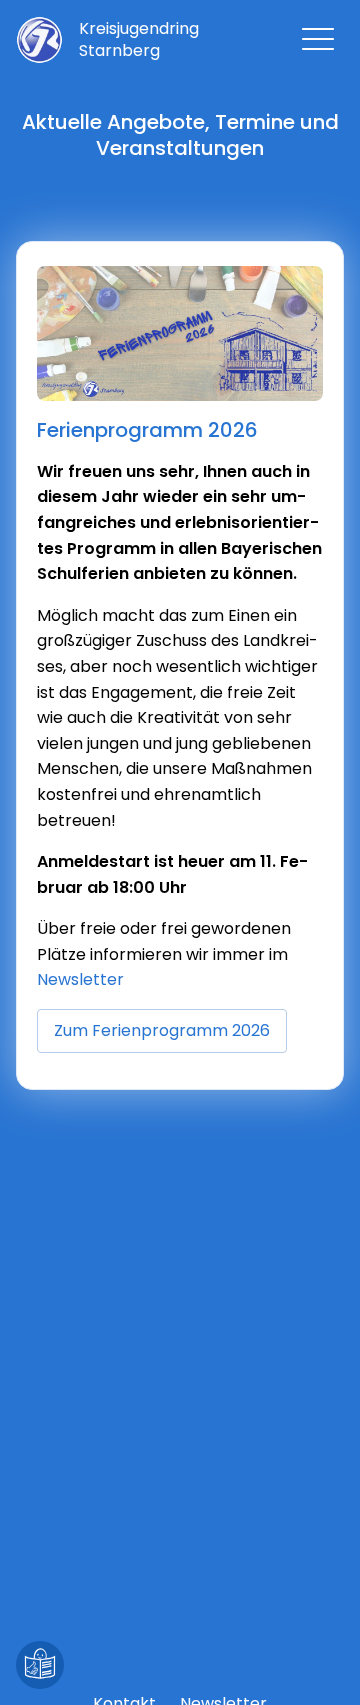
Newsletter (80, 979)
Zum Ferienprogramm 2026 (162, 1030)
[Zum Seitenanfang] (320, 1665)
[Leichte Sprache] (40, 1665)
